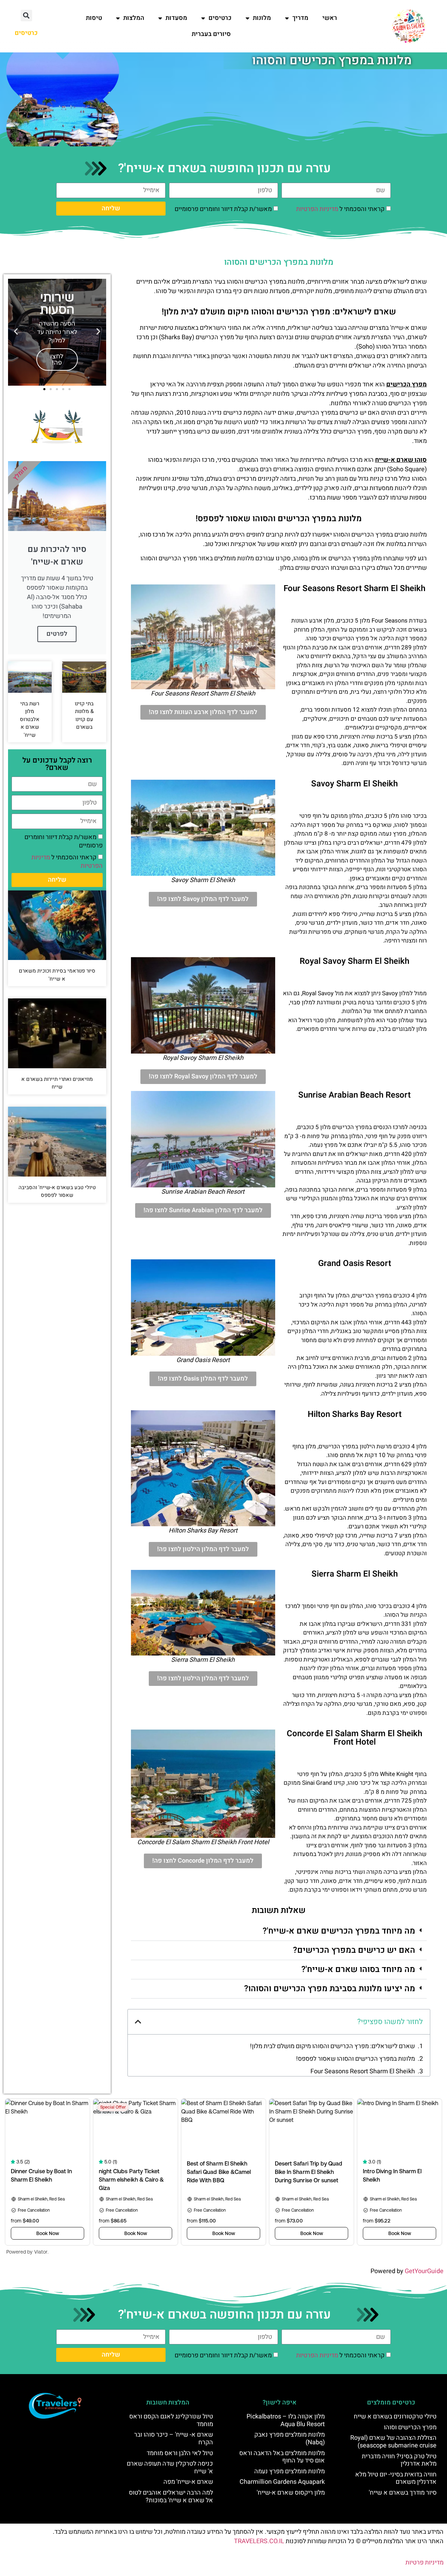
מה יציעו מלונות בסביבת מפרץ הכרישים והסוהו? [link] (330, 1989)
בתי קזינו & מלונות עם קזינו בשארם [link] (84, 715)
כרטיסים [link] (220, 18)
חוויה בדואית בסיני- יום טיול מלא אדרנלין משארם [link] (396, 2478)
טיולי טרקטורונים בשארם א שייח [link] (395, 2417)
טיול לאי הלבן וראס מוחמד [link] (180, 2453)
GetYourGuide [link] (424, 2271)
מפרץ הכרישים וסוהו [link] (410, 2427)
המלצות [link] (134, 18)
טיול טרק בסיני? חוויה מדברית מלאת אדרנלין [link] (399, 2460)
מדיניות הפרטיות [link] (317, 209)
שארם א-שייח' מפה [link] (188, 2482)
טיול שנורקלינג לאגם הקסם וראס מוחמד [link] (171, 2420)
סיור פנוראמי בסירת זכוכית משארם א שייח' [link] (57, 975)
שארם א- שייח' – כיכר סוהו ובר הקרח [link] (174, 2439)
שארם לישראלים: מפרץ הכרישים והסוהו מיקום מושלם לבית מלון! (332, 2046)
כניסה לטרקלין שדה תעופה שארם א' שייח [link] (170, 2468)
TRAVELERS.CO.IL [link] (259, 2541)
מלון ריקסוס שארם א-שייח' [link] (291, 2493)
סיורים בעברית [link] (211, 34)
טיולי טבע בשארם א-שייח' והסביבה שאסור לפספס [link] (57, 1191)
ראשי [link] (330, 18)
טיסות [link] (94, 18)
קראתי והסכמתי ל (340, 209)
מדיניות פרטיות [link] (424, 2563)
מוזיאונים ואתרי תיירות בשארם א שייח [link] (57, 1083)
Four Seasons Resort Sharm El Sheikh (363, 2071)
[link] (409, 26)
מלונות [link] (262, 18)
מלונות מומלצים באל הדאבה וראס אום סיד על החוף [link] (282, 2457)
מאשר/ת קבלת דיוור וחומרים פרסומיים (223, 209)
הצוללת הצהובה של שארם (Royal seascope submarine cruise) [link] (393, 2442)
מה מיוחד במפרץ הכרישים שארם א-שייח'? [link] (339, 1931)
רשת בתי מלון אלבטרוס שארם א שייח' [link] (30, 719)
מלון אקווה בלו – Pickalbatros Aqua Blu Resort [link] (286, 2420)
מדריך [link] (300, 18)
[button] (26, 16)
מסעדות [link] (176, 18)
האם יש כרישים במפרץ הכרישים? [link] (354, 1950)
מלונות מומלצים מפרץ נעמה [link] (290, 2471)
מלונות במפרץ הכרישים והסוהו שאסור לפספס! (356, 2059)
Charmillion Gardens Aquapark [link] (282, 2482)
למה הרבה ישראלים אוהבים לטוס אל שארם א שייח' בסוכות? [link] (171, 2497)
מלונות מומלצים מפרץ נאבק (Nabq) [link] (290, 2439)
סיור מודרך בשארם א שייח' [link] (403, 2493)
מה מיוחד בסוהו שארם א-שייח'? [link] (358, 1969)
